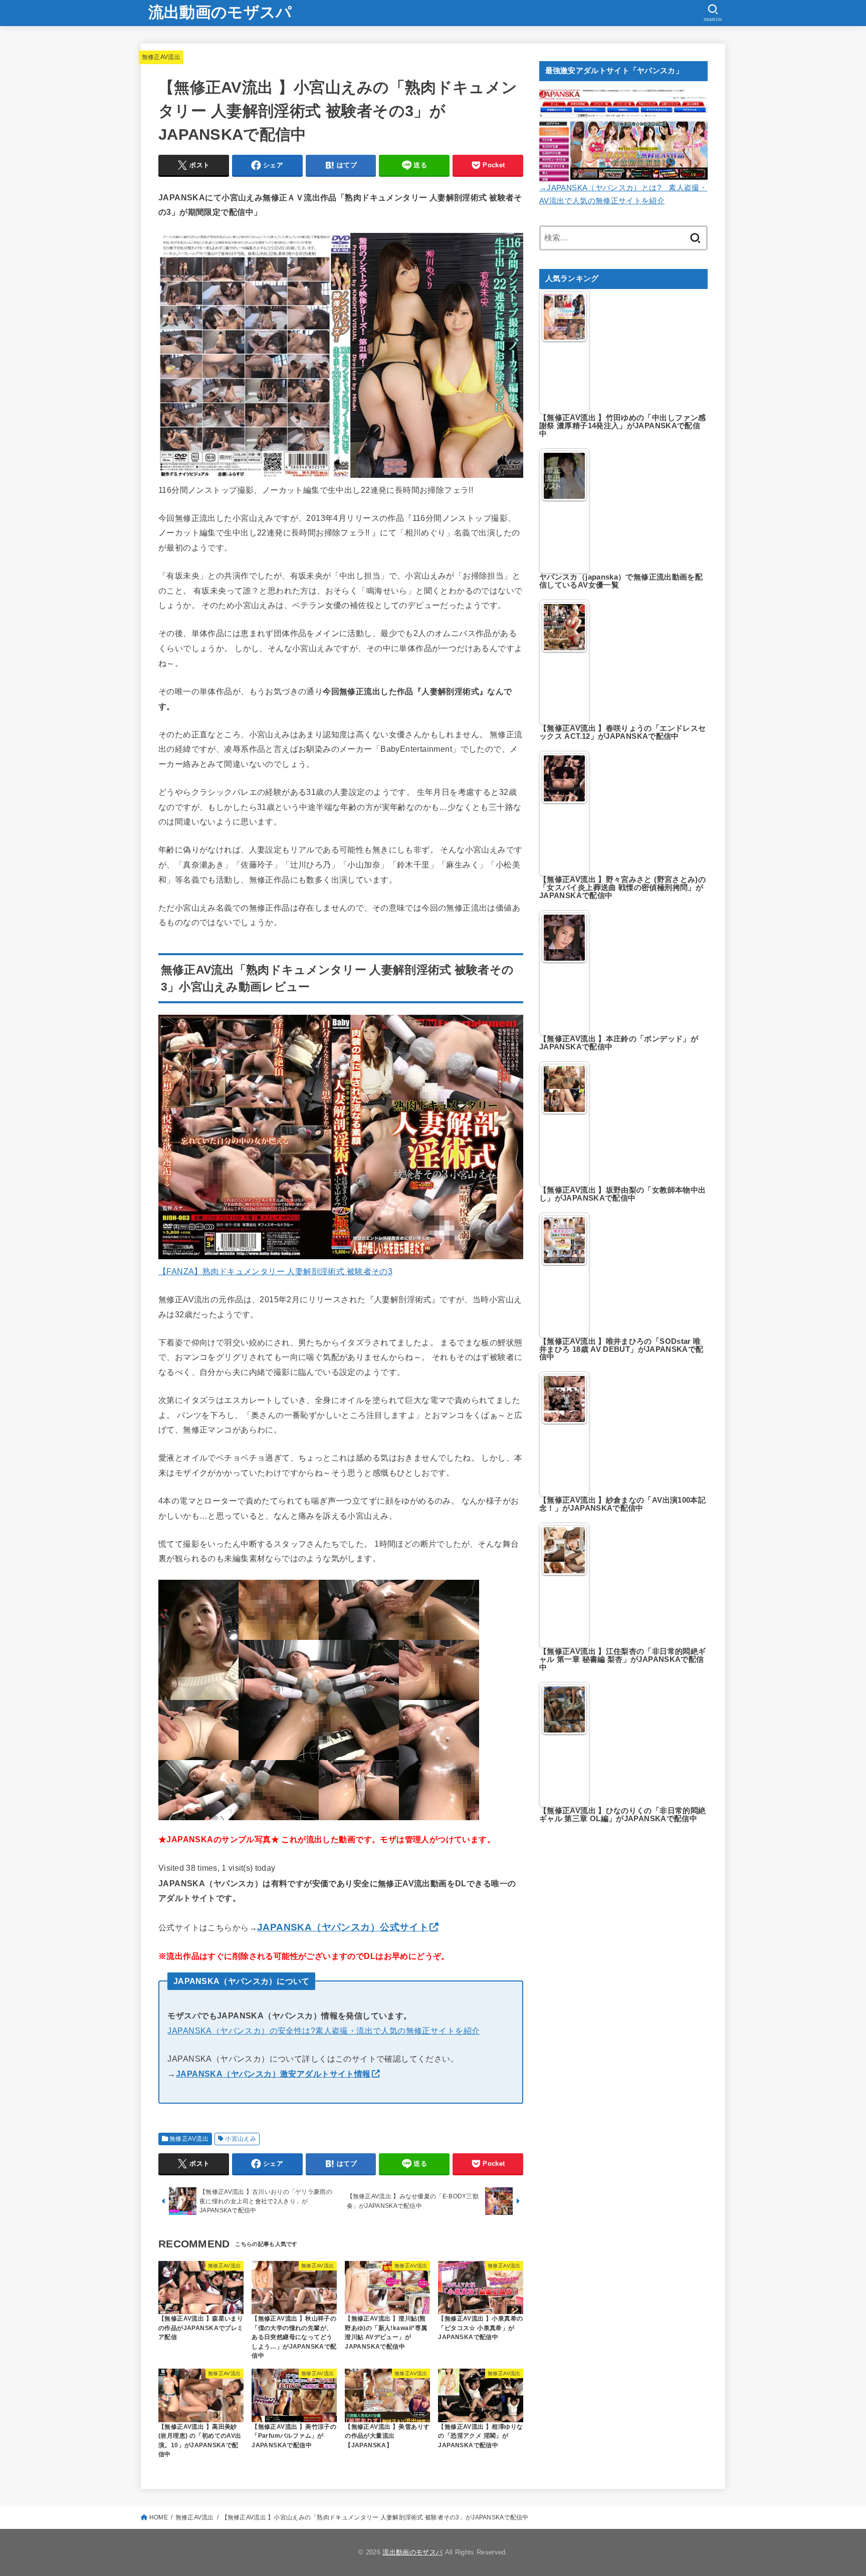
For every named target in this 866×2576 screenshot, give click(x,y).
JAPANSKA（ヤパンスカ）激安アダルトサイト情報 (273, 2074)
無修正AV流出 (161, 57)
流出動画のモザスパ (220, 12)
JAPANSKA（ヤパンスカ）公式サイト (343, 1927)
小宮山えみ (241, 2139)
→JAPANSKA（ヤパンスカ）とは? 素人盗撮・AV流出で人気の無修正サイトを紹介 (623, 194)
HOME (159, 2517)
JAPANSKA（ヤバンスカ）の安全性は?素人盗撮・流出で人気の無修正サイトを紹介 (323, 2031)
